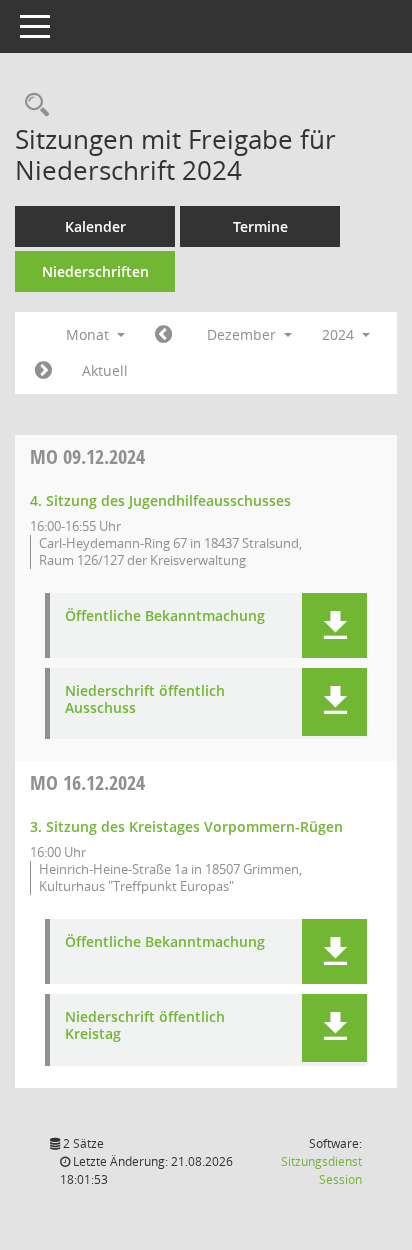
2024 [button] (340, 334)
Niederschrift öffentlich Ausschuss (145, 700)
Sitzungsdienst (321, 1170)
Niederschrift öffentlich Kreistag (145, 1026)
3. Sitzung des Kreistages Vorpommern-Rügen (186, 826)
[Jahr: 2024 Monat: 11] (163, 335)
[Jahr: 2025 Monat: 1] (43, 371)
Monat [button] (89, 334)
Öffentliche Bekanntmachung (165, 616)
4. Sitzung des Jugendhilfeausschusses (160, 500)
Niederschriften (95, 271)
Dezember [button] (243, 334)
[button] (334, 625)
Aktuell (105, 370)
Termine (260, 226)
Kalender (95, 226)
